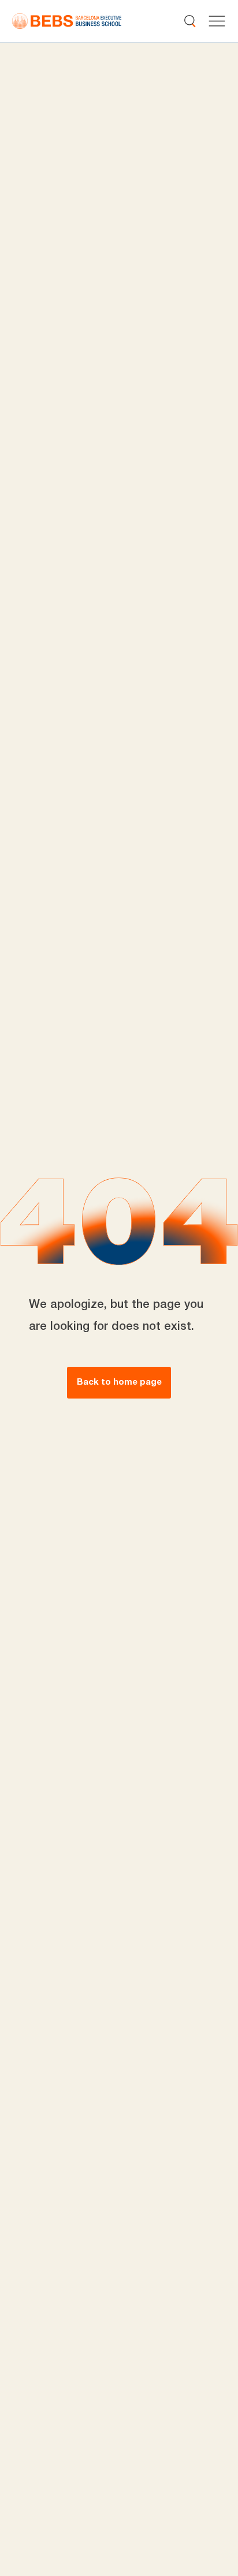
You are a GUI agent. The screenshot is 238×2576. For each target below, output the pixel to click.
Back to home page (119, 1382)
